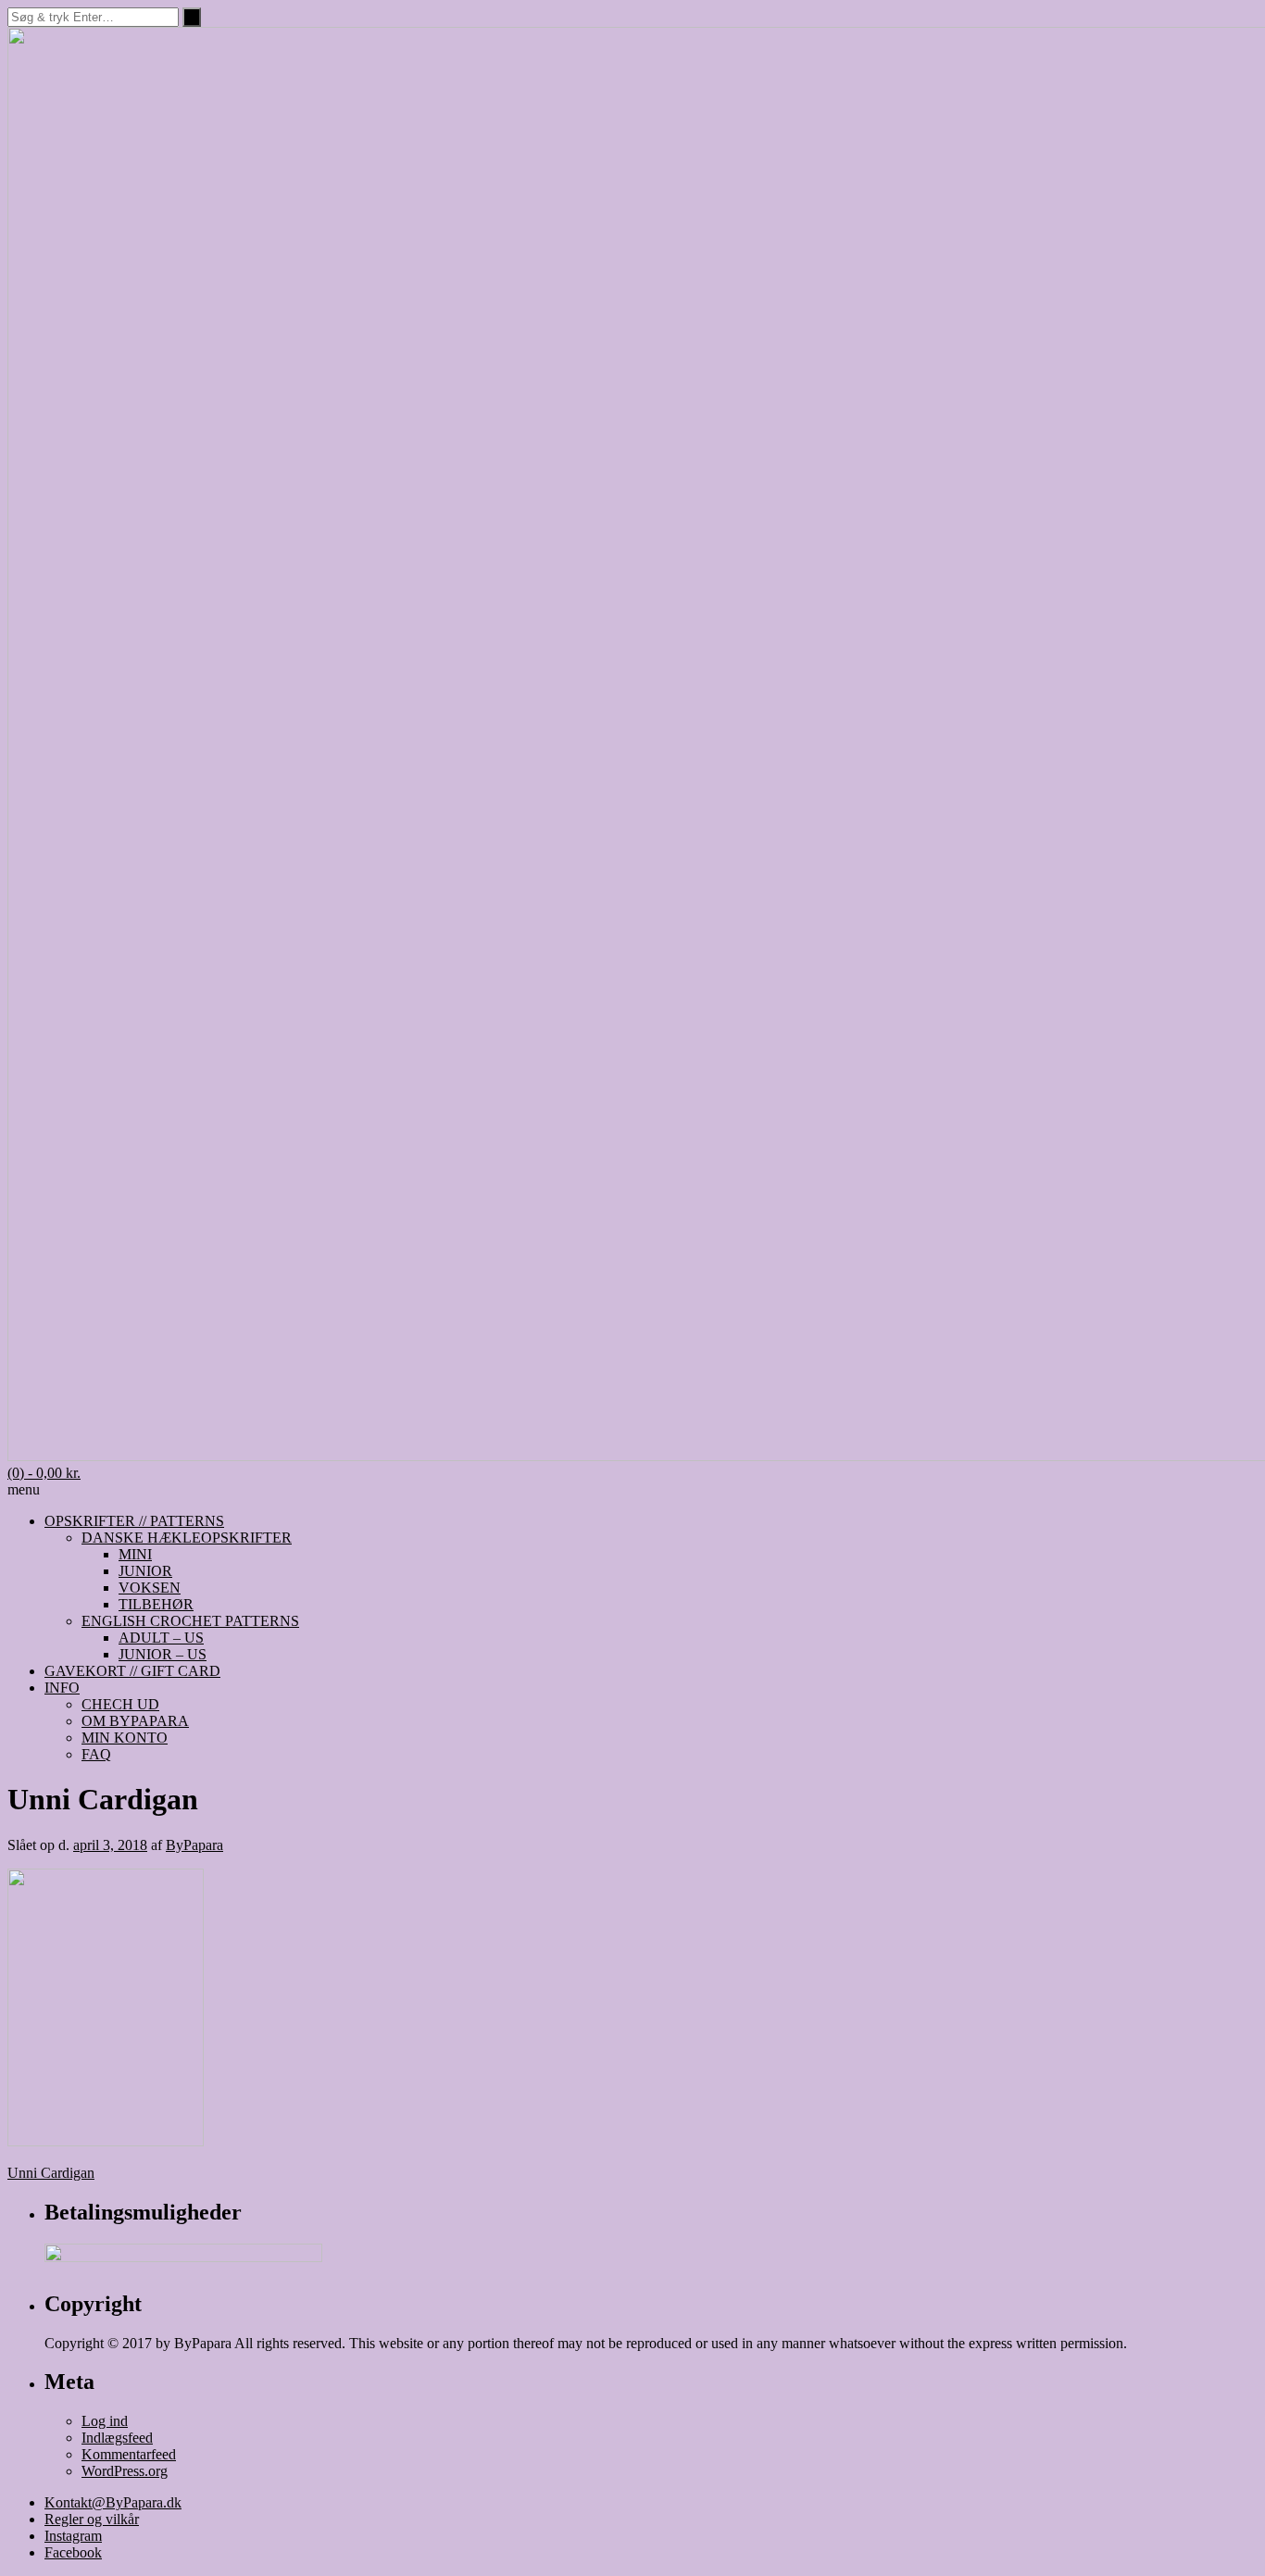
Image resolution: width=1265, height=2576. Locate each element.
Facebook (73, 2552)
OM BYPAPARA (135, 1721)
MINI (135, 1554)
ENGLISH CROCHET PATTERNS (190, 1621)
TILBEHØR (156, 1604)
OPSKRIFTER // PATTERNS (134, 1521)
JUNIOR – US (163, 1654)
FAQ (96, 1754)
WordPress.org (125, 2471)
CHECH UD (120, 1704)
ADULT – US (161, 1638)
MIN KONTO (125, 1738)
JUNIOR (145, 1571)
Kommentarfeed (129, 2454)
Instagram (73, 2536)
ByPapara (194, 1845)
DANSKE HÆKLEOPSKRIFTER (187, 1538)
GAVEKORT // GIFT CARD (132, 1671)
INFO (62, 1688)
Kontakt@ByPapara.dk (113, 2502)
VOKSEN (150, 1588)
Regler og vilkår (92, 2519)
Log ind (105, 2421)
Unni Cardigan (51, 2173)
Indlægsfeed (117, 2438)
